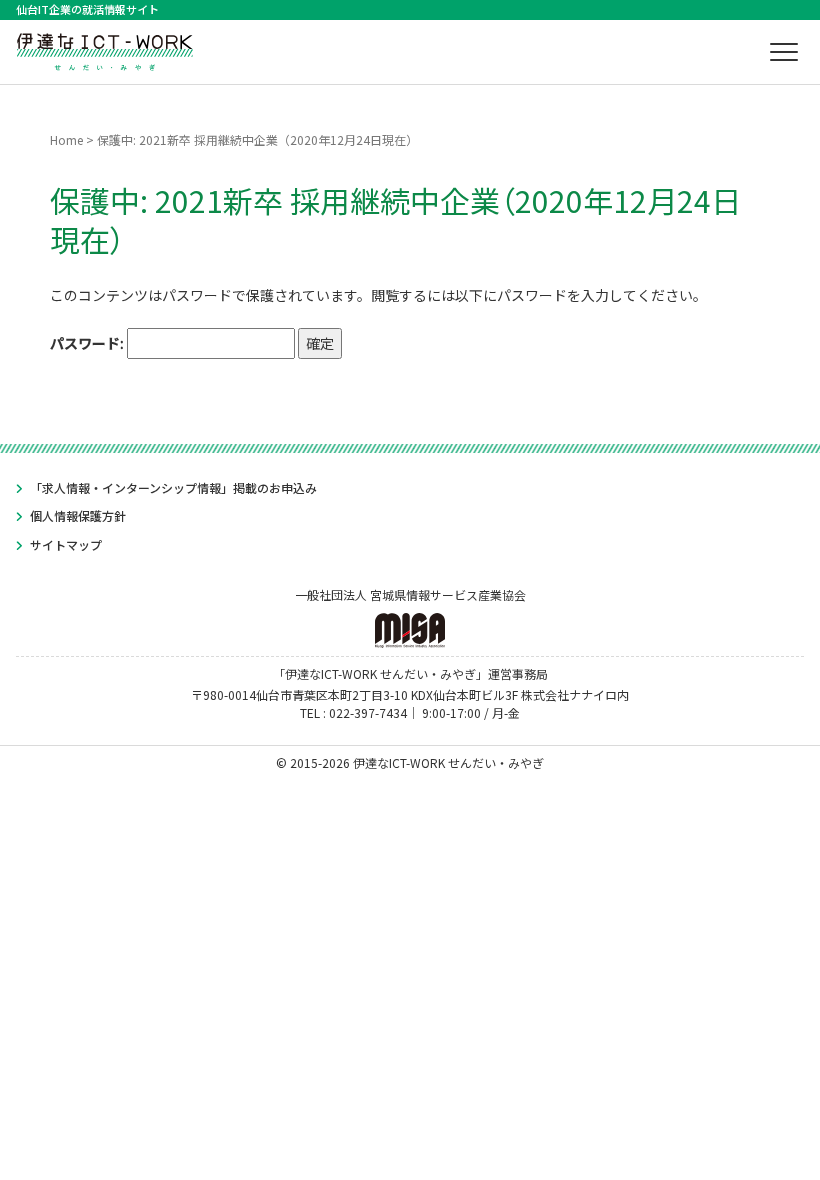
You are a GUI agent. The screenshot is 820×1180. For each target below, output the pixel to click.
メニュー (784, 52)
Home (66, 139)
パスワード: (88, 343)
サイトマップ (66, 544)
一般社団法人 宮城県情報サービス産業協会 (410, 594)
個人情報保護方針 (78, 515)
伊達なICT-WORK (105, 49)
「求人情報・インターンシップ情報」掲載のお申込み (173, 487)
